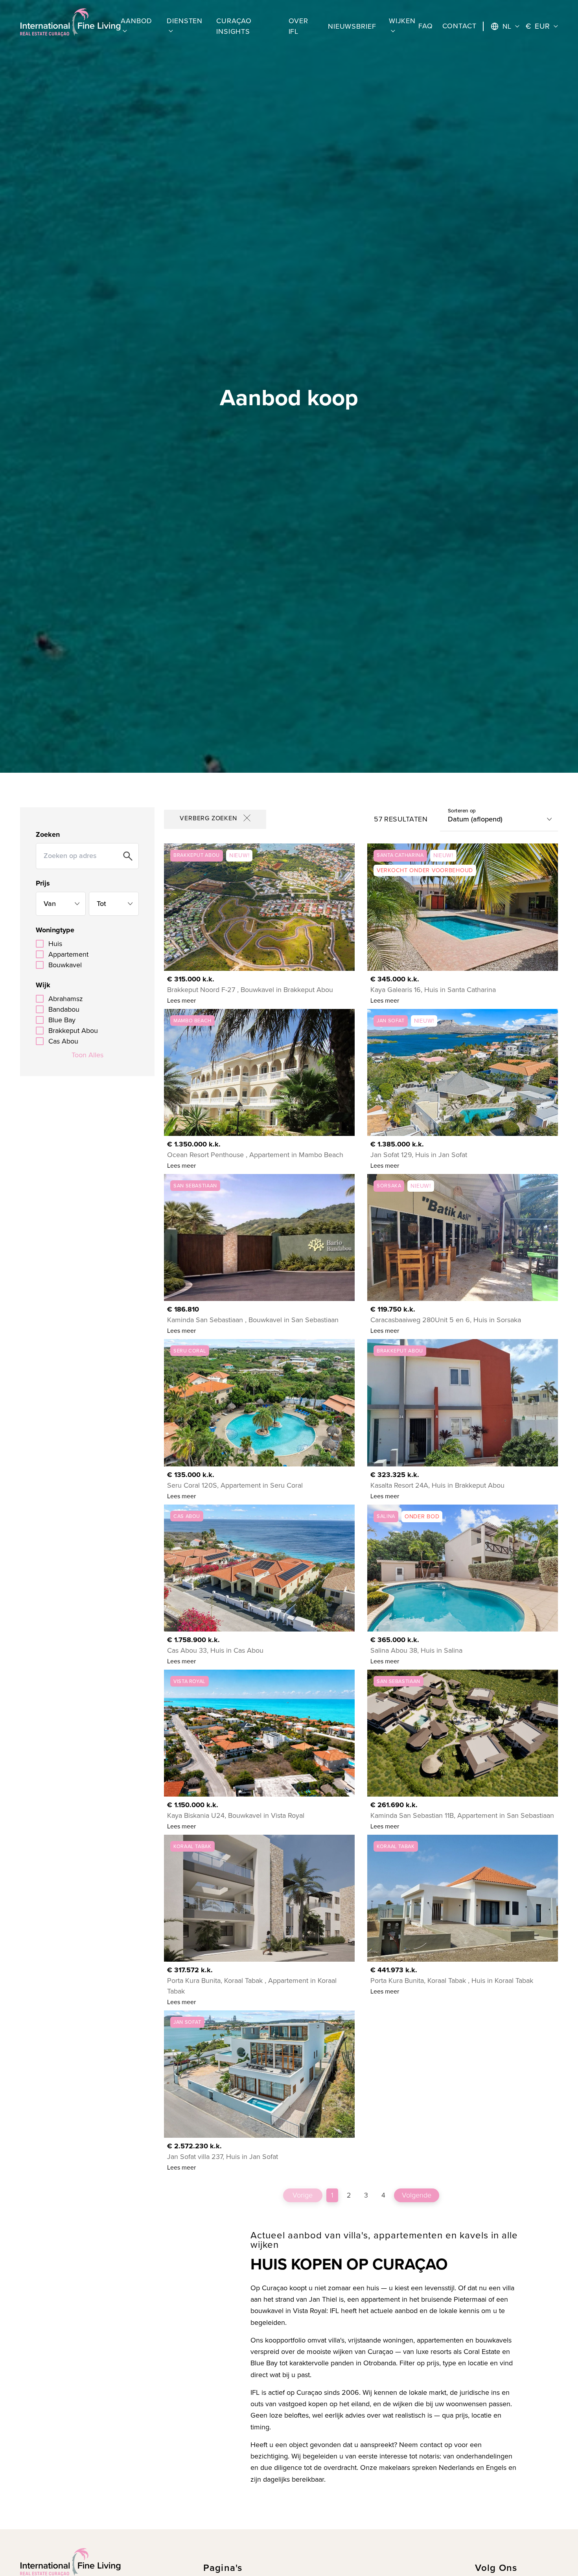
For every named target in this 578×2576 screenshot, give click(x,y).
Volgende (417, 2195)
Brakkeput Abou (73, 1031)
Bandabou (64, 1009)
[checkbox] (40, 944)
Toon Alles (87, 1055)
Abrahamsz (66, 999)
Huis (55, 944)
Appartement (68, 954)
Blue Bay (62, 1020)
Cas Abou (63, 1041)
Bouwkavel (65, 965)
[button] (137, 26)
